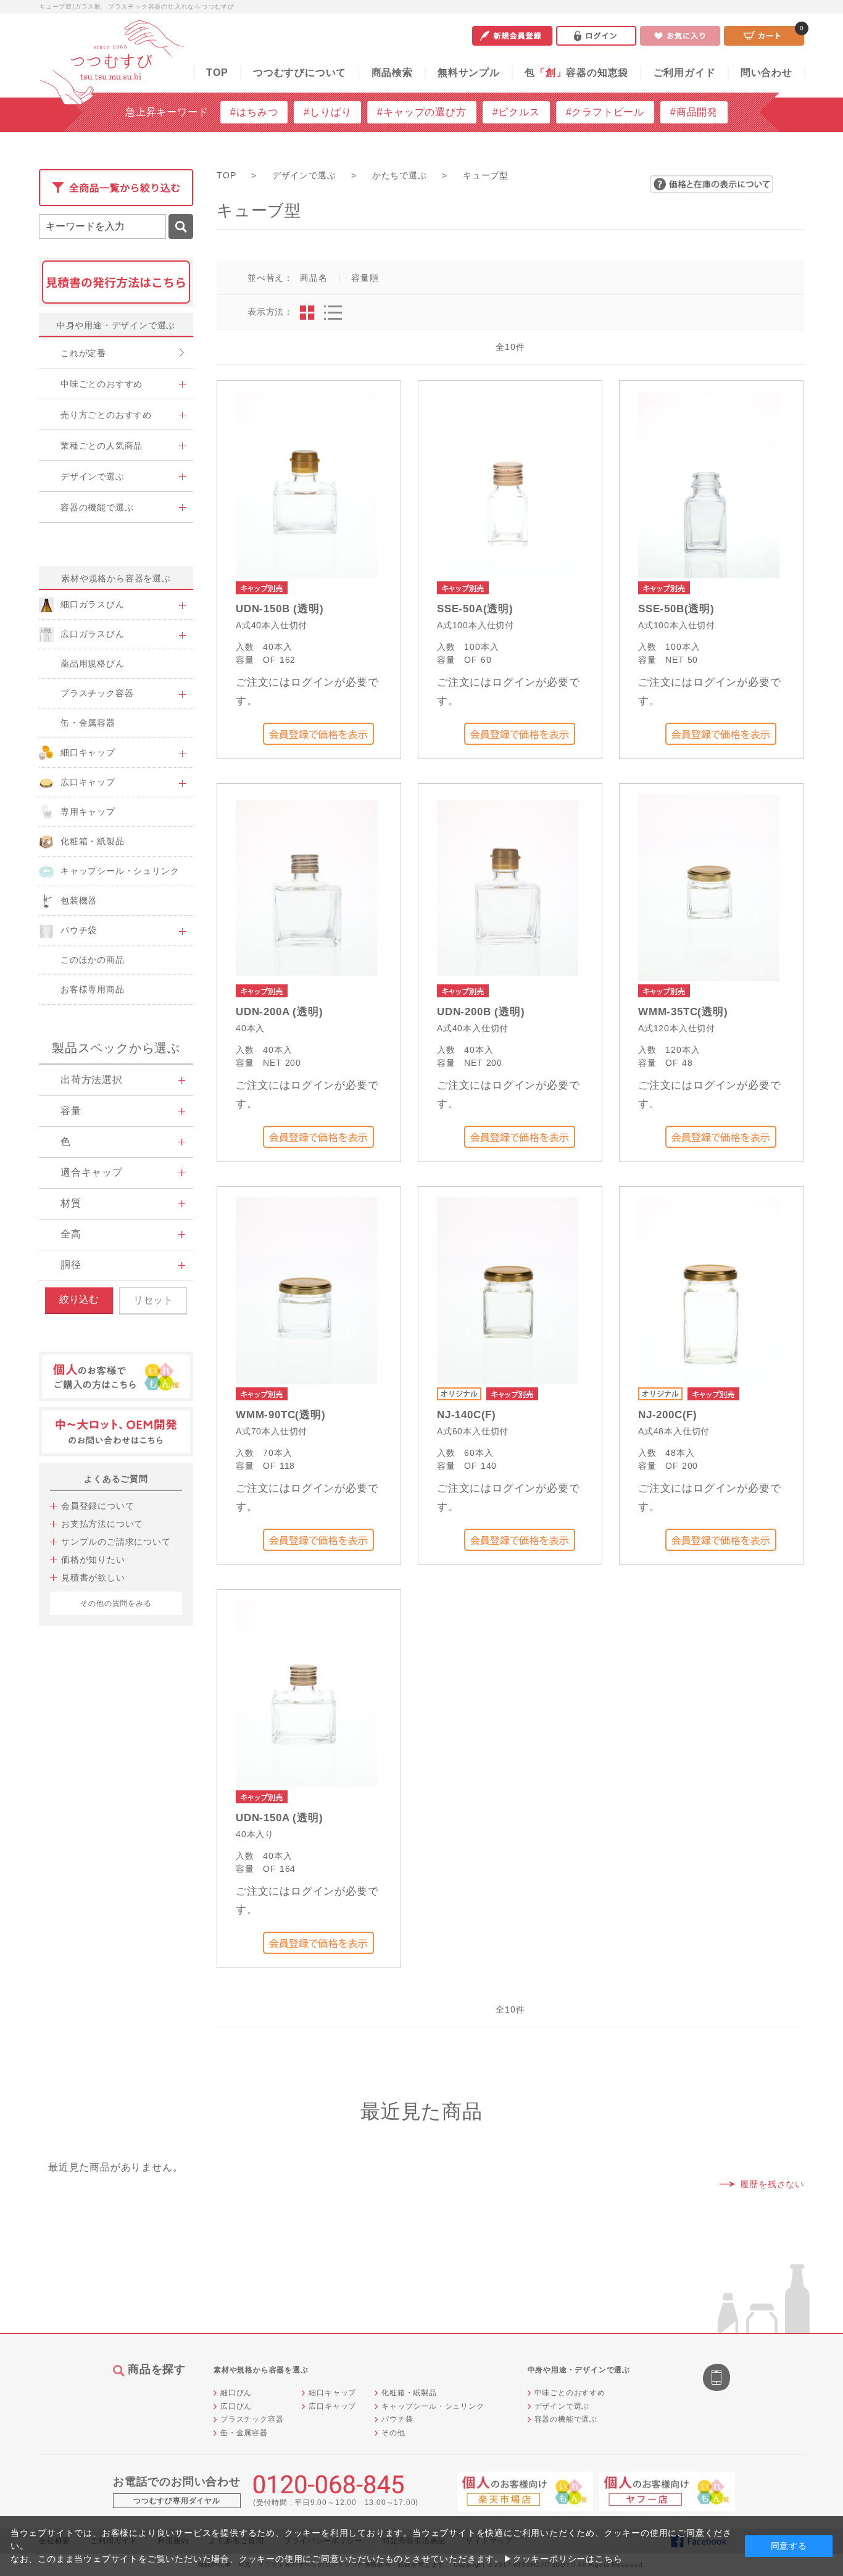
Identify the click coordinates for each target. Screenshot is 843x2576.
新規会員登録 (512, 36)
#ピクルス (516, 112)
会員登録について (98, 1506)
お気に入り (680, 36)
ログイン (596, 36)
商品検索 (392, 73)
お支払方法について (102, 1524)
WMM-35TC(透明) (683, 1012)
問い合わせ (766, 73)
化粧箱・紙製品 (409, 2393)
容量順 (365, 278)
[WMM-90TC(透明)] (306, 1290)
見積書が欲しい (93, 1577)
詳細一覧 (333, 313)
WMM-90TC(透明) (281, 1415)
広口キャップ (332, 2406)
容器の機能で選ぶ (566, 2419)
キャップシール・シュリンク (433, 2406)
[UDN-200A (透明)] (306, 887)
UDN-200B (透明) (481, 1012)
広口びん (236, 2406)
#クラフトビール (605, 112)
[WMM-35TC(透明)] (709, 887)
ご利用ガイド (685, 73)
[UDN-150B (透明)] (306, 484)
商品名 (314, 278)
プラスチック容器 (252, 2419)
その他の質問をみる (116, 1603)
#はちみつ (254, 112)
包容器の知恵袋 (576, 73)
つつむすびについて (300, 73)
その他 (393, 2433)
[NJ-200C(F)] (709, 1290)
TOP (217, 73)
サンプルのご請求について (116, 1542)
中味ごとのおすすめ (570, 2393)
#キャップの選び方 (421, 112)
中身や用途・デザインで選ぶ (116, 325)
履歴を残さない (772, 2184)
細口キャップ (332, 2393)
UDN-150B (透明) (280, 609)
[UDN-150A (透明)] (306, 1693)
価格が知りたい (93, 1560)
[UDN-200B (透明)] (508, 887)
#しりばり (327, 112)
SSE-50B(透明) (676, 609)
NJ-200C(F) (668, 1415)
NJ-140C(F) (467, 1415)
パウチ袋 (397, 2419)
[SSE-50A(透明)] (507, 484)
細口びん (236, 2393)
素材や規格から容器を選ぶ (116, 578)
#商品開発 (694, 112)
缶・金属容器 (244, 2433)
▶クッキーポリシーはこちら (563, 2559)
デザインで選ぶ (562, 2406)
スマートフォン (718, 2379)
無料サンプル (469, 73)
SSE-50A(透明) (475, 609)
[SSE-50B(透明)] (709, 484)
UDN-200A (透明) (279, 1012)
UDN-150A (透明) (279, 1818)
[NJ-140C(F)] (508, 1290)
